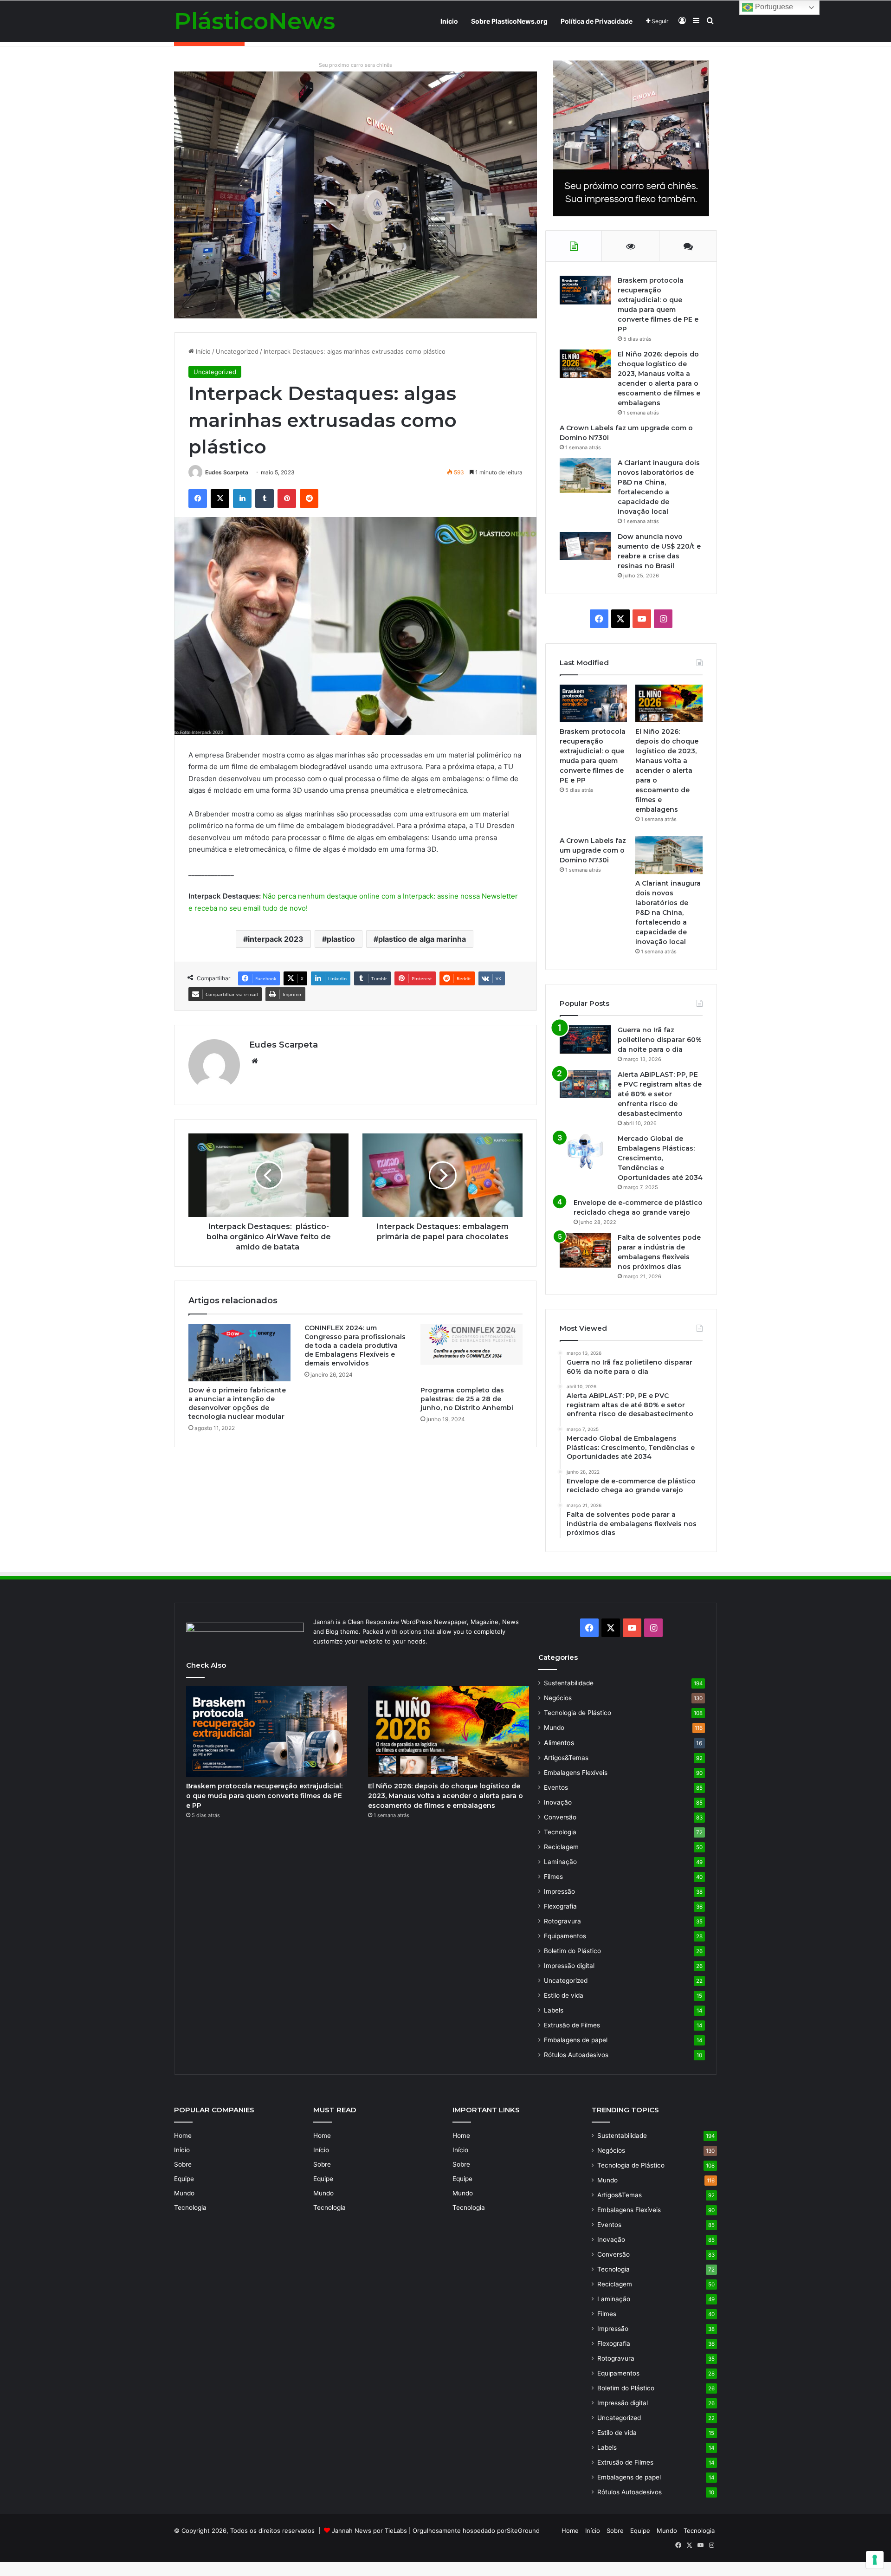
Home (183, 2136)
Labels (554, 2010)
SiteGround (523, 2531)
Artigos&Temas (566, 1758)
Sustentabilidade (569, 1683)
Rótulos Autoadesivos (576, 2055)
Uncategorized (237, 351)
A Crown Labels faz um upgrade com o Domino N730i (593, 850)
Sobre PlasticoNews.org (509, 21)
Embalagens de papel (576, 2040)
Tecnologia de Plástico (578, 1713)
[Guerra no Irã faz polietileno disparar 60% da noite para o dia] (585, 1039)
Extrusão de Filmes (572, 2025)
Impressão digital (569, 1966)
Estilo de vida (564, 1995)
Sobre (183, 2164)
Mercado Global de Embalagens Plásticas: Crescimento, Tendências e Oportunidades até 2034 (660, 1158)
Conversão (560, 1817)
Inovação (558, 1802)
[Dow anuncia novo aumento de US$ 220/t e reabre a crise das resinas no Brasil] (585, 546)
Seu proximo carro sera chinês (355, 65)
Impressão (559, 1891)
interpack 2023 (276, 939)
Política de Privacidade (597, 21)
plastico (341, 939)
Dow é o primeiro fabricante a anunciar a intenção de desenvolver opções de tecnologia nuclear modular (237, 1403)
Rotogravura (562, 1921)
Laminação (560, 1862)
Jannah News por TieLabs (369, 2531)
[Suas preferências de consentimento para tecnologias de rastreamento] (875, 2560)
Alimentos (559, 1743)
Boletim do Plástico (572, 1951)
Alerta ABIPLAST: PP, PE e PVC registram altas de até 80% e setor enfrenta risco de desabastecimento (660, 1094)
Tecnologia (560, 1832)
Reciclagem (561, 1847)
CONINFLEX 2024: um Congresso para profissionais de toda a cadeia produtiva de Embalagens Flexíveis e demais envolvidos (355, 1346)
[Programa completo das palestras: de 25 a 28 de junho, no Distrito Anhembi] (471, 1353)
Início (449, 21)
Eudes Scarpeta (227, 472)
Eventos (556, 1787)
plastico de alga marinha (422, 939)
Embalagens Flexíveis (576, 1773)
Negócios (558, 1698)
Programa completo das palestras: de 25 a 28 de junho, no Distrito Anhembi (467, 1399)
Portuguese (773, 7)
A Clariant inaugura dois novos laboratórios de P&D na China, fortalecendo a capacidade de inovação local (668, 913)
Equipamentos (565, 1936)
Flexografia (560, 1906)
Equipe (184, 2179)
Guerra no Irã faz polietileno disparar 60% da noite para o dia (660, 1040)
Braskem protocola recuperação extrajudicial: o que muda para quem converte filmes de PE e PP (264, 1796)
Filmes (553, 1877)
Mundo (554, 1728)
